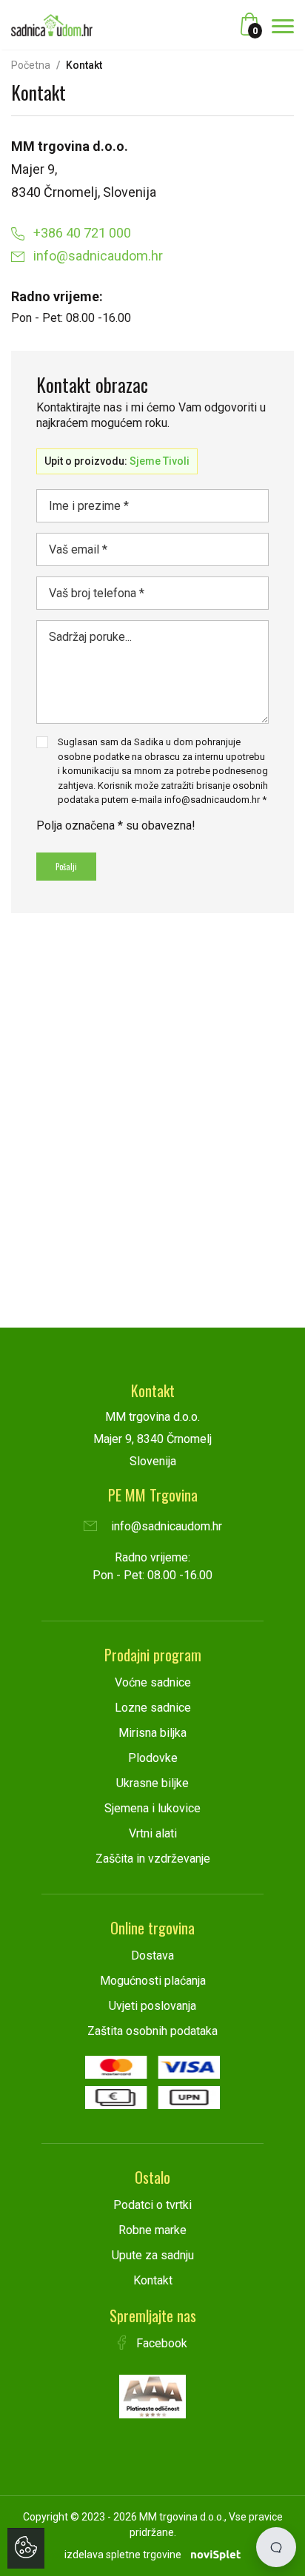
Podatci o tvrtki (152, 2205)
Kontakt (153, 2280)
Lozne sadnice (153, 1708)
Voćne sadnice (153, 1682)
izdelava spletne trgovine (123, 2555)
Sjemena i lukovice (152, 1808)
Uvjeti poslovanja (152, 2006)
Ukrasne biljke (152, 1783)
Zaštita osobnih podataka (152, 2031)
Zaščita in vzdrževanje (153, 1859)
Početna (31, 65)
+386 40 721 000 (81, 233)
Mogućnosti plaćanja (153, 1981)
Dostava (152, 1955)
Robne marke (152, 2230)
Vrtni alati (153, 1833)
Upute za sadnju (153, 2255)
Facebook (160, 2343)
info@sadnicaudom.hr (97, 256)
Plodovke (153, 1758)
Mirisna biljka (152, 1733)
